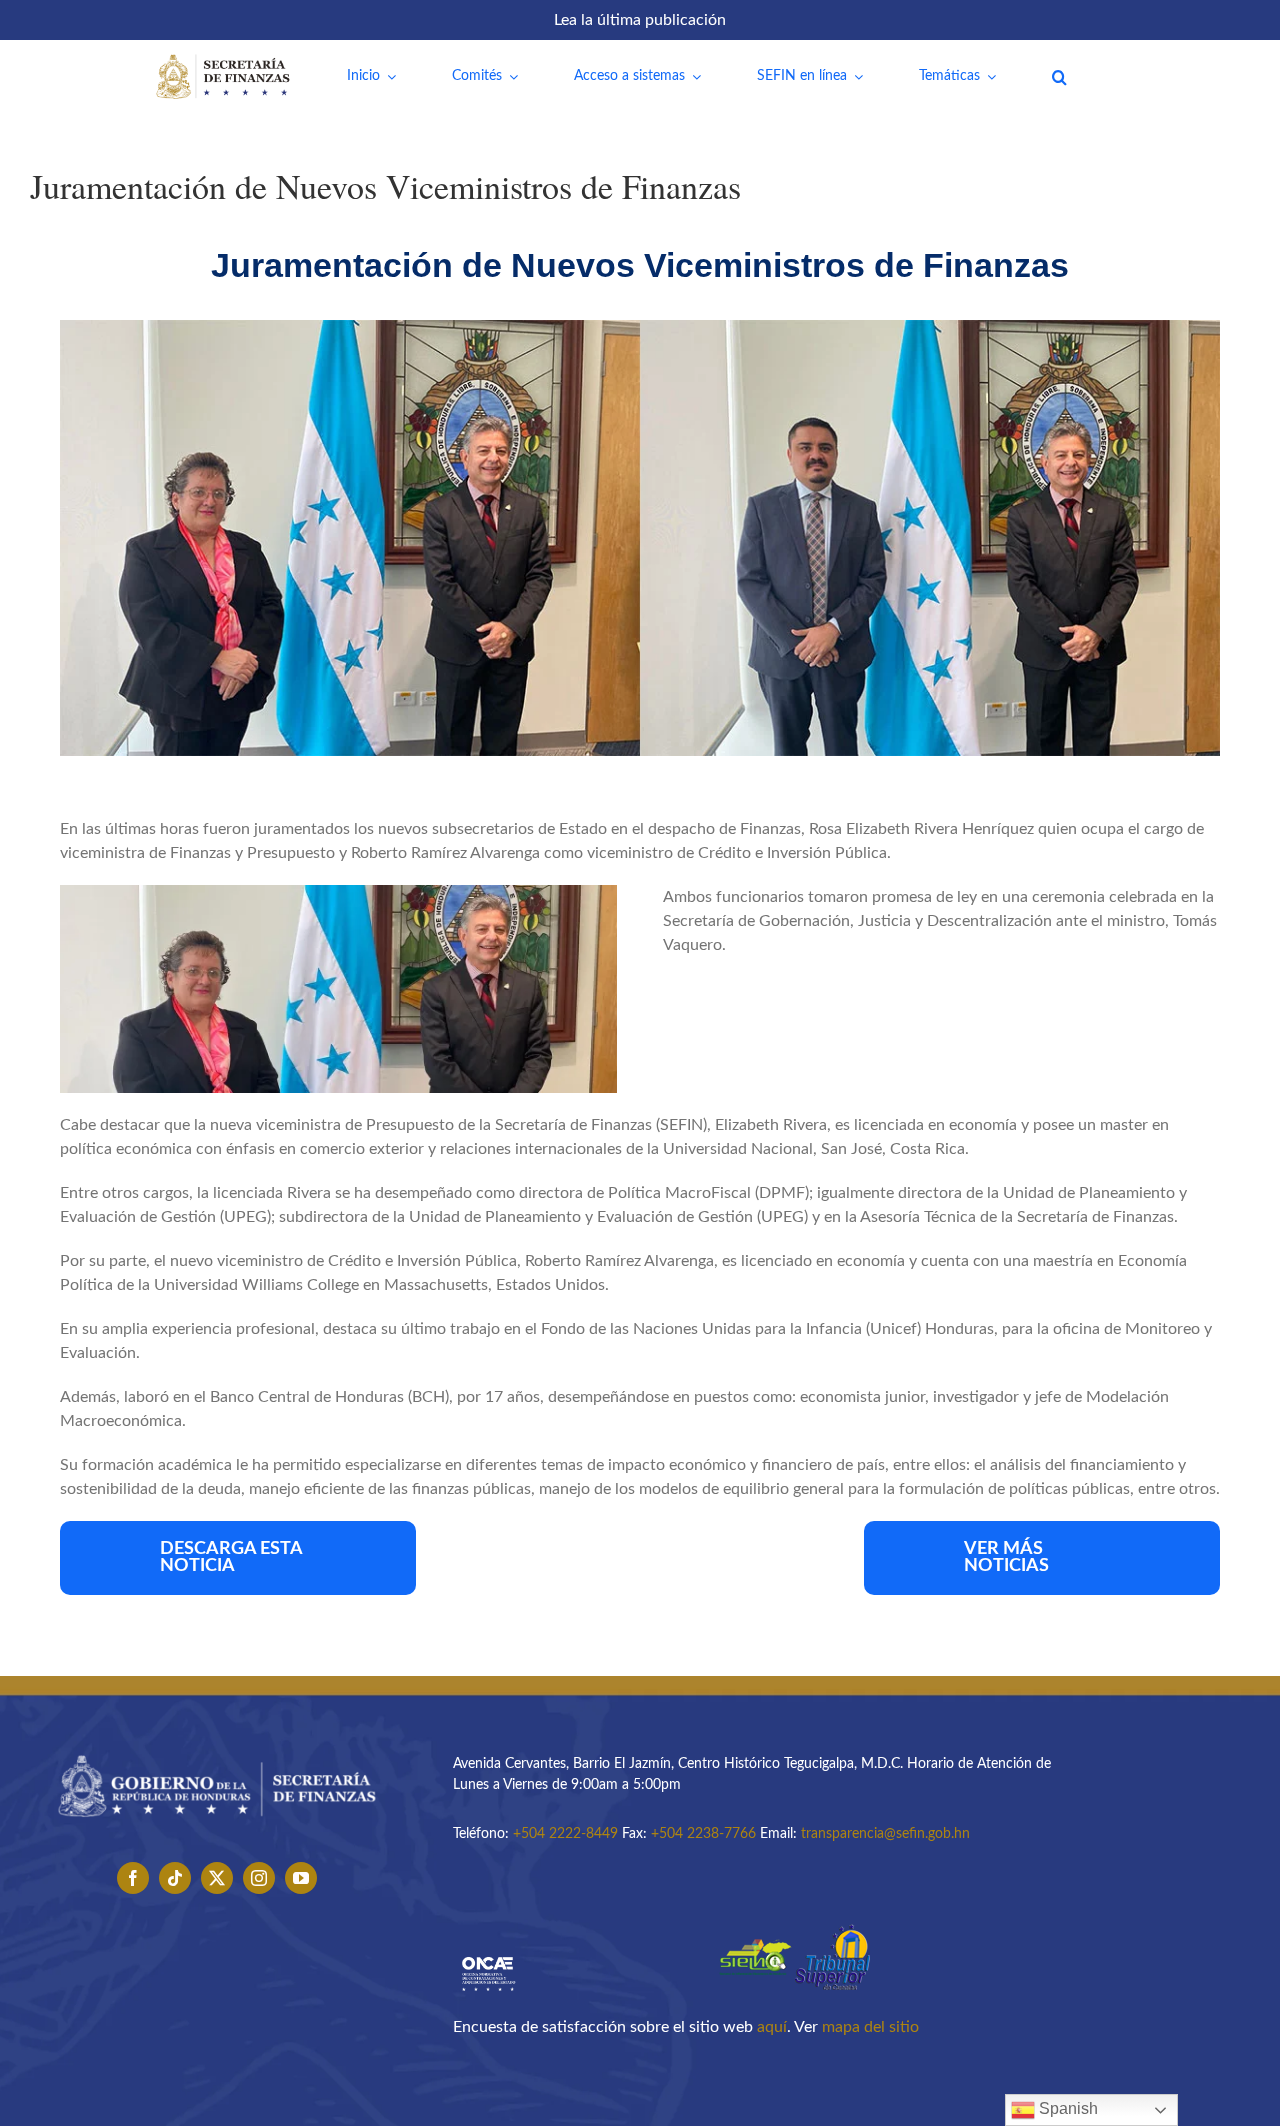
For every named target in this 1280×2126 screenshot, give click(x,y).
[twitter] (217, 1878)
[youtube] (301, 1878)
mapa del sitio (870, 2027)
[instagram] (259, 1878)
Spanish (1066, 2108)
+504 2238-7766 (703, 1834)
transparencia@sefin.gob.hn (885, 1834)
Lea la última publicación (640, 20)
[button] (1059, 77)
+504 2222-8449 (565, 1834)
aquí (772, 2027)
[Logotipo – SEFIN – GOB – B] (217, 1748)
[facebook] (133, 1878)
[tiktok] (175, 1878)
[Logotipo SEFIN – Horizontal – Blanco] (223, 58)
